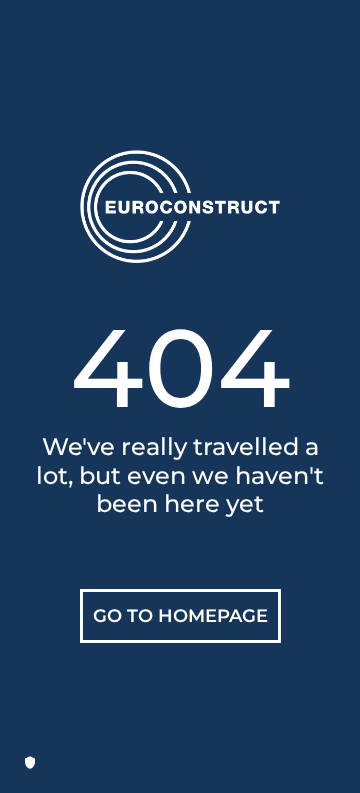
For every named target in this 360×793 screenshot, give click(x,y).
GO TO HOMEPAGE (180, 616)
